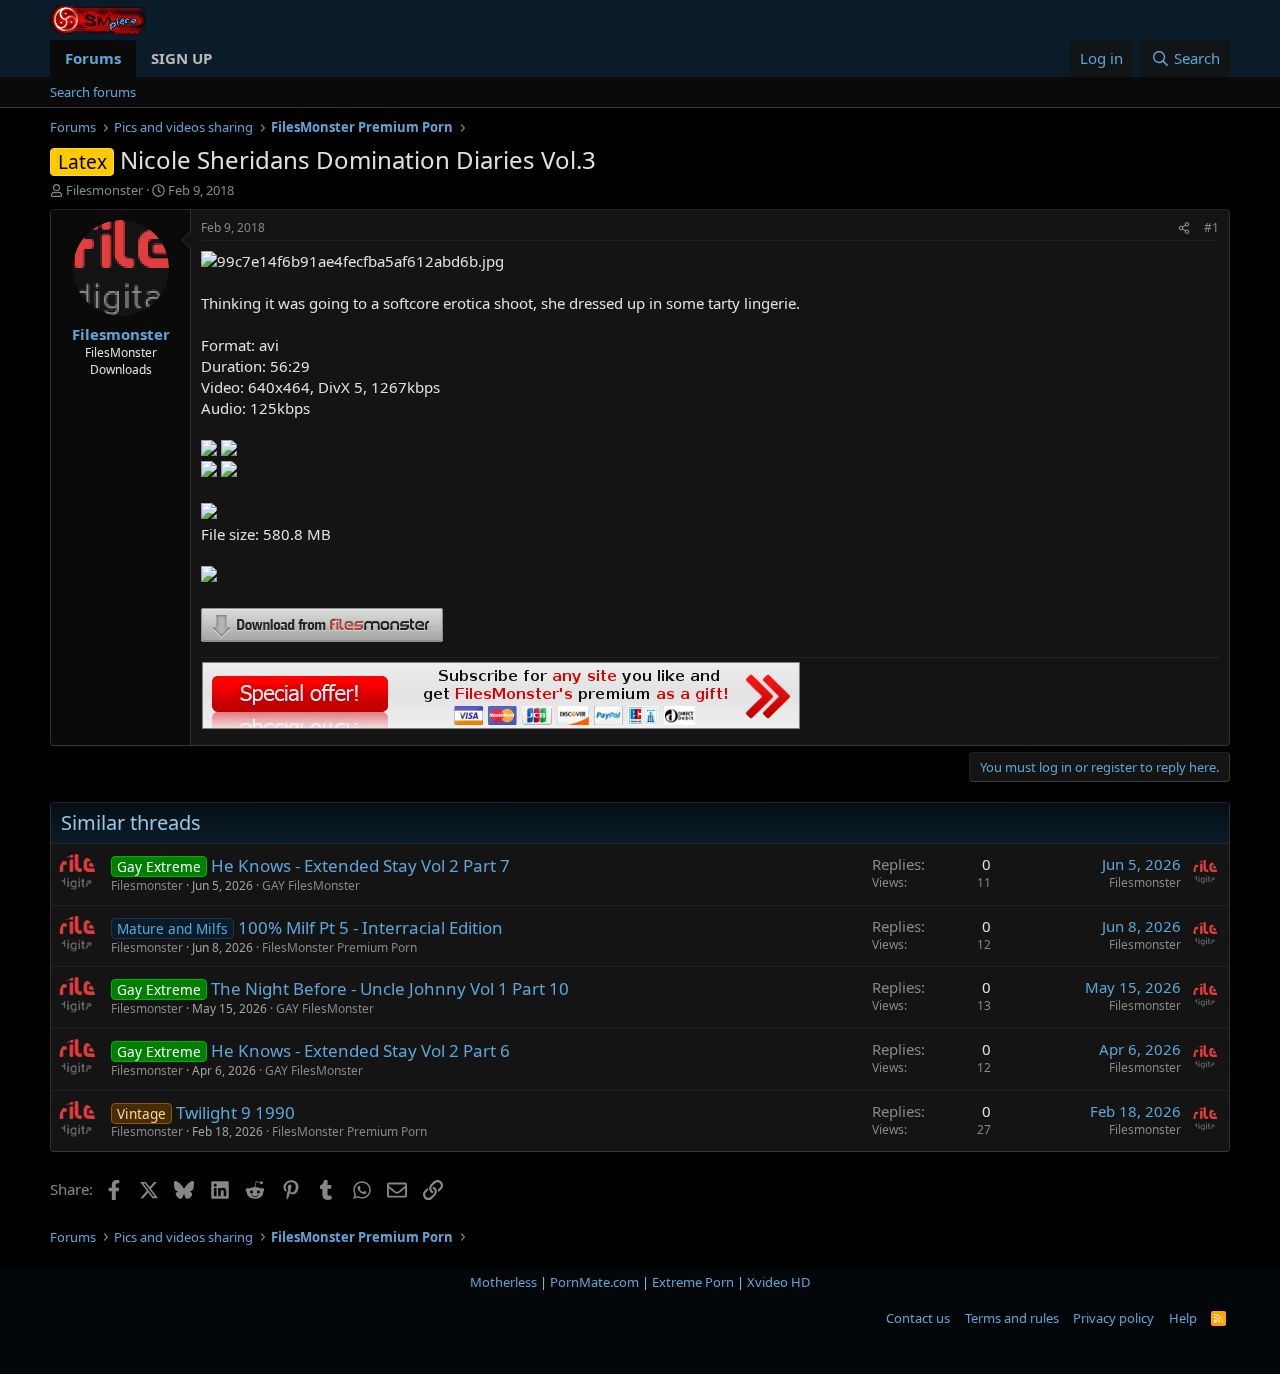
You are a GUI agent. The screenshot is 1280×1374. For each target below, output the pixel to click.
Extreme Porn (693, 1282)
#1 (1211, 227)
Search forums (93, 92)
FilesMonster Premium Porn (339, 947)
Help (1183, 1318)
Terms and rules (1012, 1318)
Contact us (918, 1318)
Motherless (503, 1282)
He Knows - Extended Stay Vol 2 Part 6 (360, 1050)
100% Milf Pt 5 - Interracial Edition (370, 927)
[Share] (1184, 228)
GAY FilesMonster (311, 885)
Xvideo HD (778, 1282)
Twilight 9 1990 (235, 1112)
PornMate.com (594, 1282)
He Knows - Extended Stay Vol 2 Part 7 (360, 865)
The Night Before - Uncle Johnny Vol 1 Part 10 (390, 988)
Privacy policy (1113, 1318)
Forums (93, 58)
